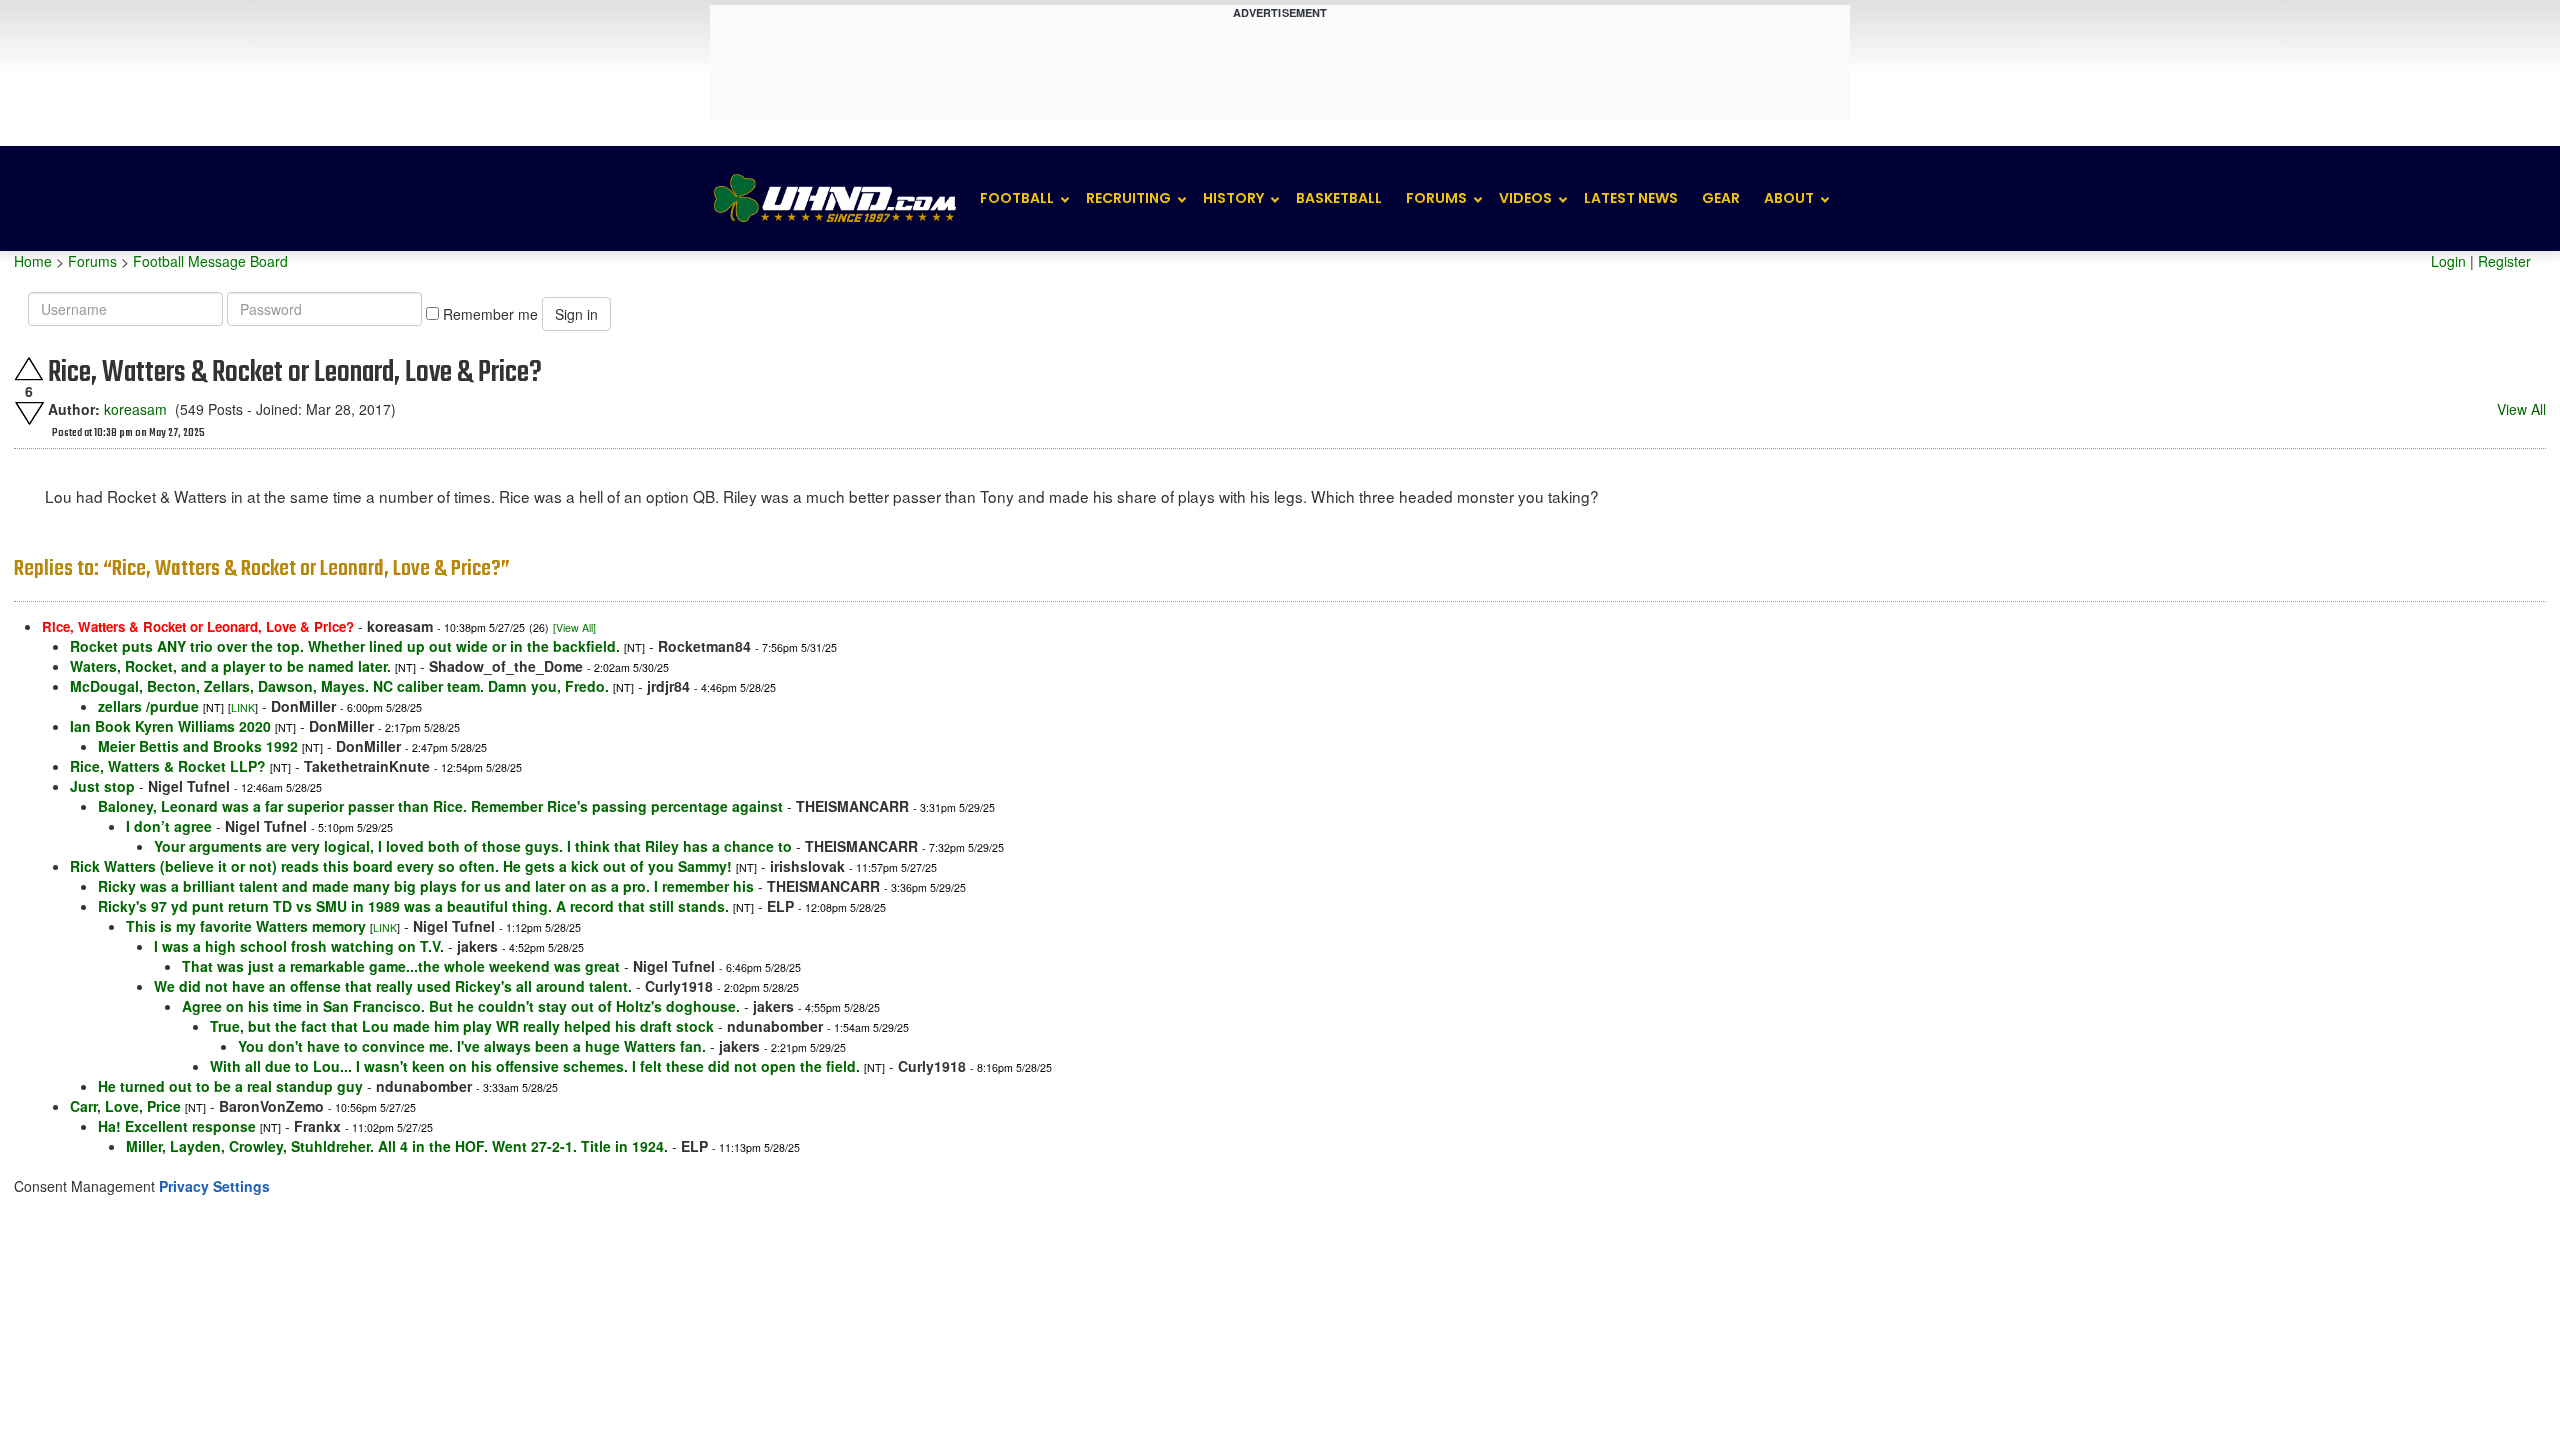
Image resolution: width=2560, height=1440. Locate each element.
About (1789, 198)
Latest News (1631, 198)
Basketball (1339, 198)
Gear (1721, 198)
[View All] (574, 627)
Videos (1525, 198)
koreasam (135, 409)
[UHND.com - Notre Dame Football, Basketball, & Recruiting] (834, 198)
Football (1017, 198)
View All (2521, 409)
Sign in (576, 314)
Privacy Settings (214, 1186)
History (1233, 198)
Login (2448, 261)
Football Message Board (210, 261)
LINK (243, 707)
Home (33, 261)
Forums (1436, 198)
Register (2504, 261)
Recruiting (1128, 198)
